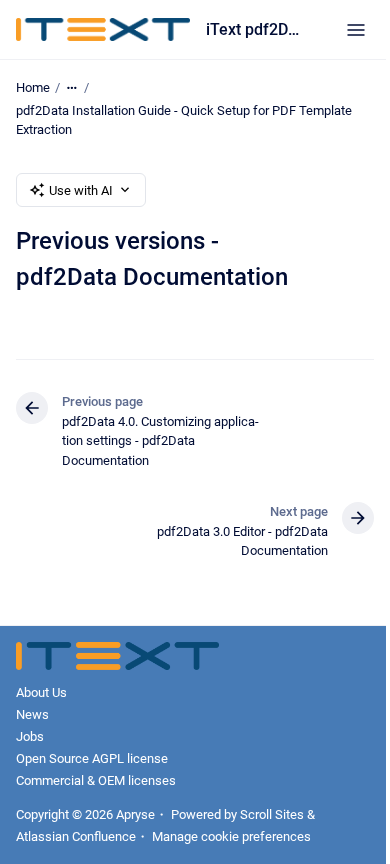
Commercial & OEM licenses (96, 780)
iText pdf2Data (256, 29)
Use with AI (81, 190)
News (32, 714)
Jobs (30, 736)
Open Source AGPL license (92, 758)
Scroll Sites (272, 814)
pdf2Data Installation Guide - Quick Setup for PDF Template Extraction (184, 120)
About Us (41, 692)
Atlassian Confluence (76, 836)
